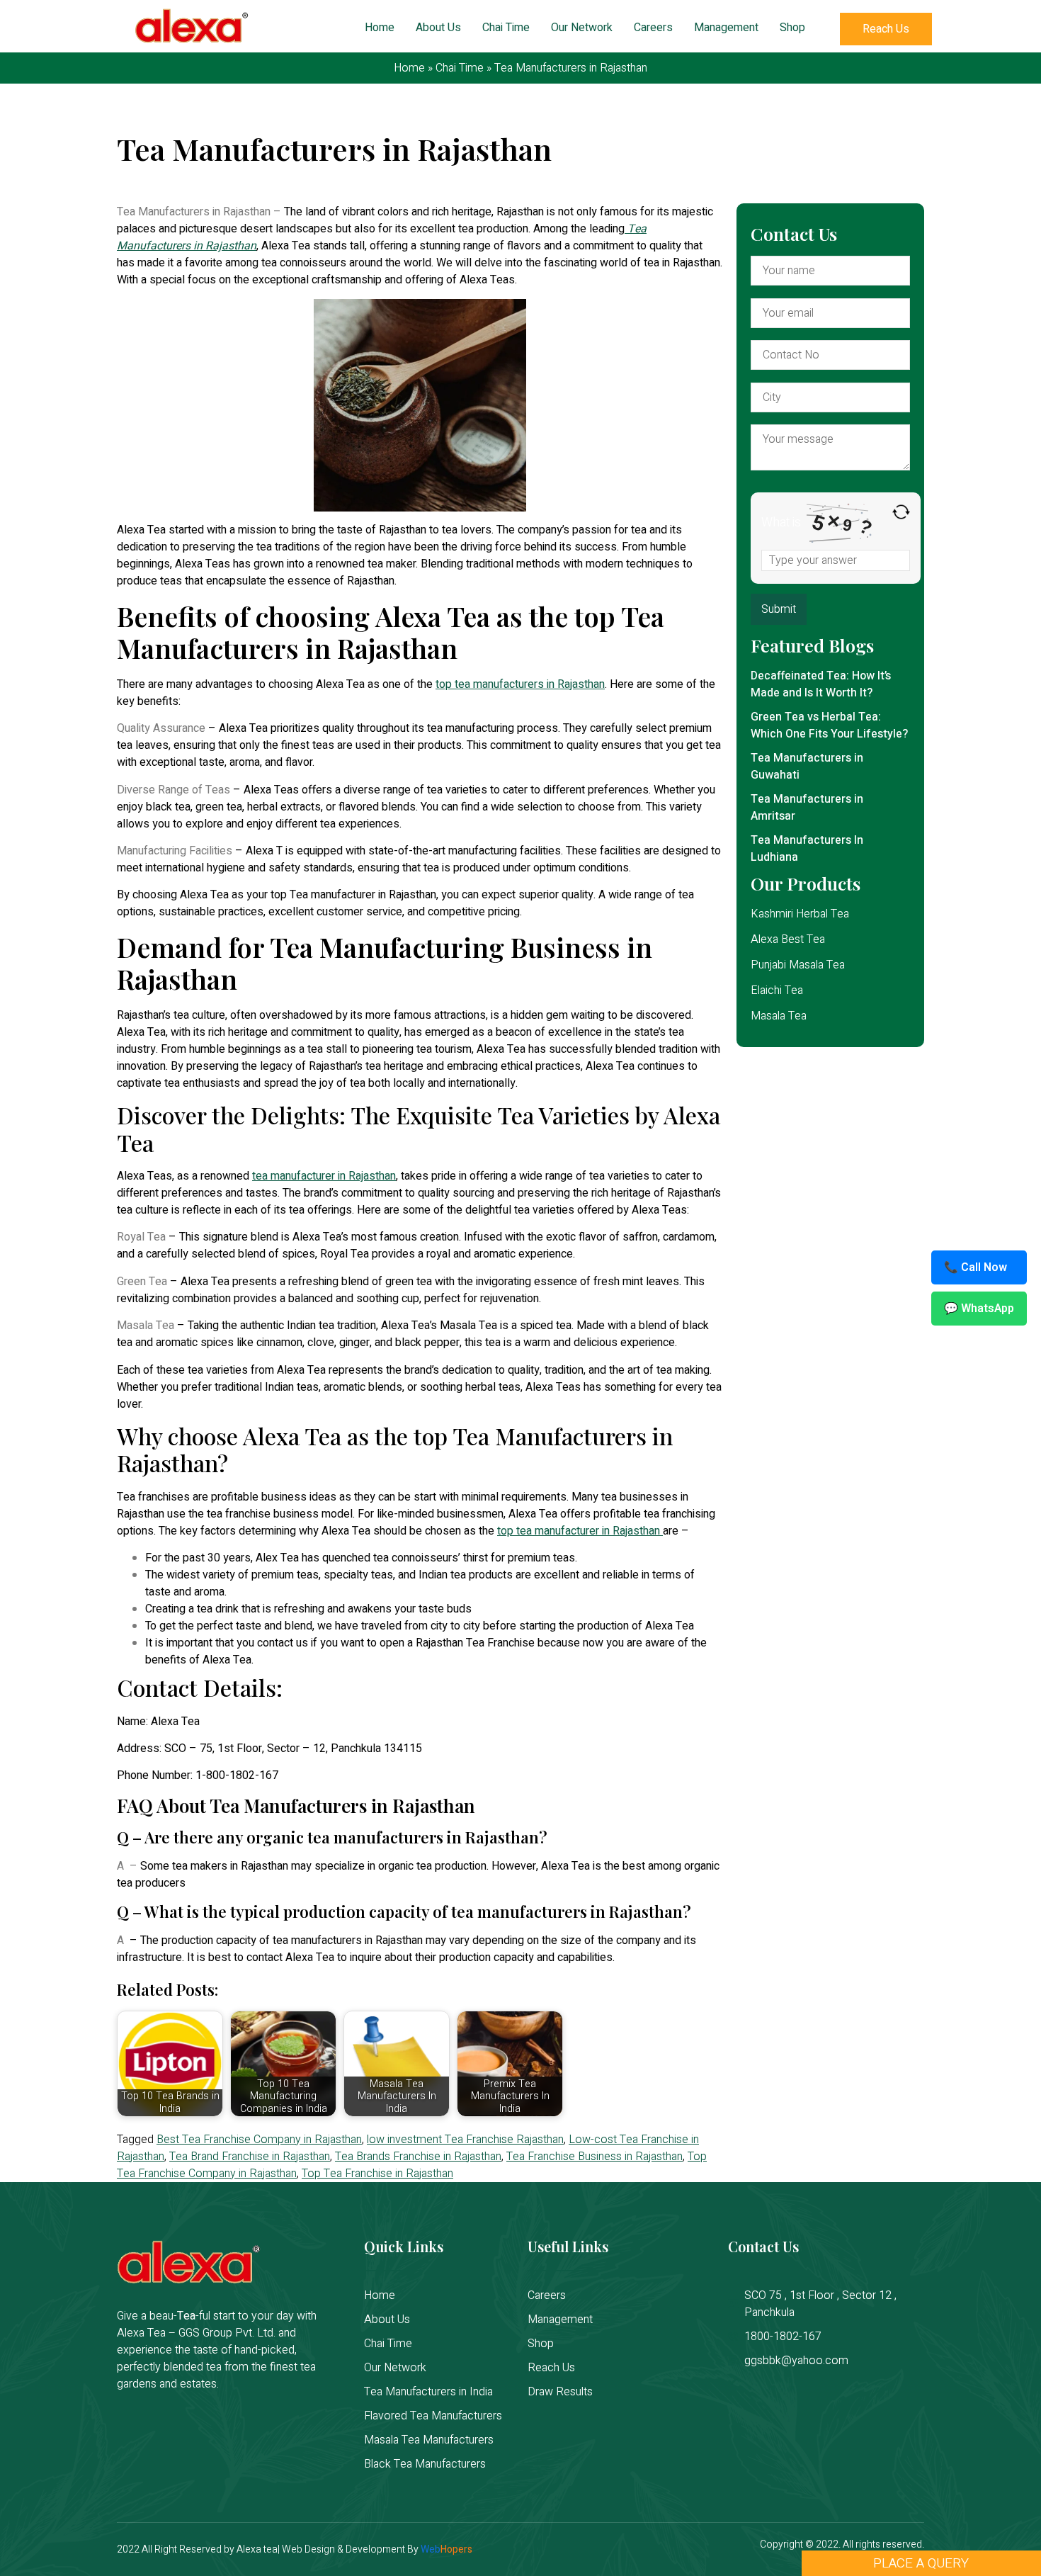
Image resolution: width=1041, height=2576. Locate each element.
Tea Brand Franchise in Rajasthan (250, 2157)
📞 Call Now (975, 1267)
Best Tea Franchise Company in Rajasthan (259, 2140)
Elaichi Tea (777, 990)
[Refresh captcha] (901, 512)
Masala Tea (779, 1016)
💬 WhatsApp (979, 1309)
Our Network (582, 28)
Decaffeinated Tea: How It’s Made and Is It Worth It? (821, 684)
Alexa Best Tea (788, 939)
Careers (653, 28)
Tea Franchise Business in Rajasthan (595, 2157)
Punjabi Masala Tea (798, 965)
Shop (792, 28)
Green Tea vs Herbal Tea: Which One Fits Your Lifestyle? (829, 725)
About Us (438, 28)
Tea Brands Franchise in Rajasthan (418, 2157)
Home (380, 28)
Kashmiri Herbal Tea (800, 914)
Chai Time (506, 28)
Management (726, 28)
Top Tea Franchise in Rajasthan (377, 2174)
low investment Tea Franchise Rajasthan (465, 2140)
